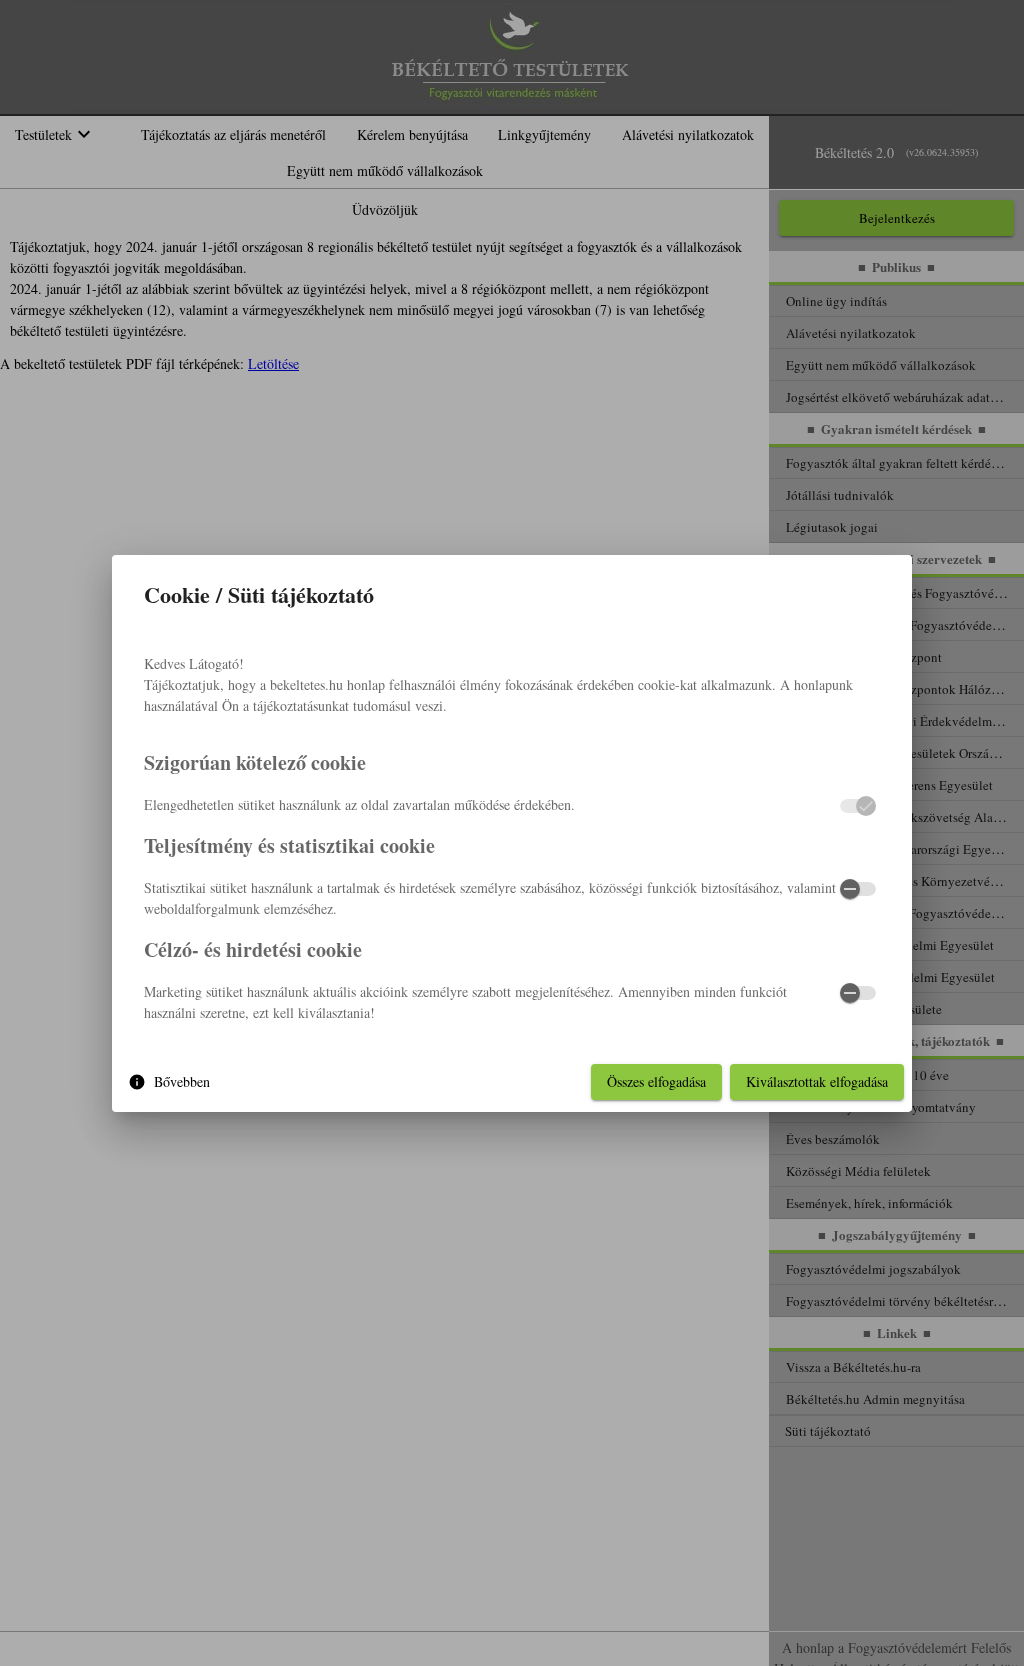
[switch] (858, 889)
